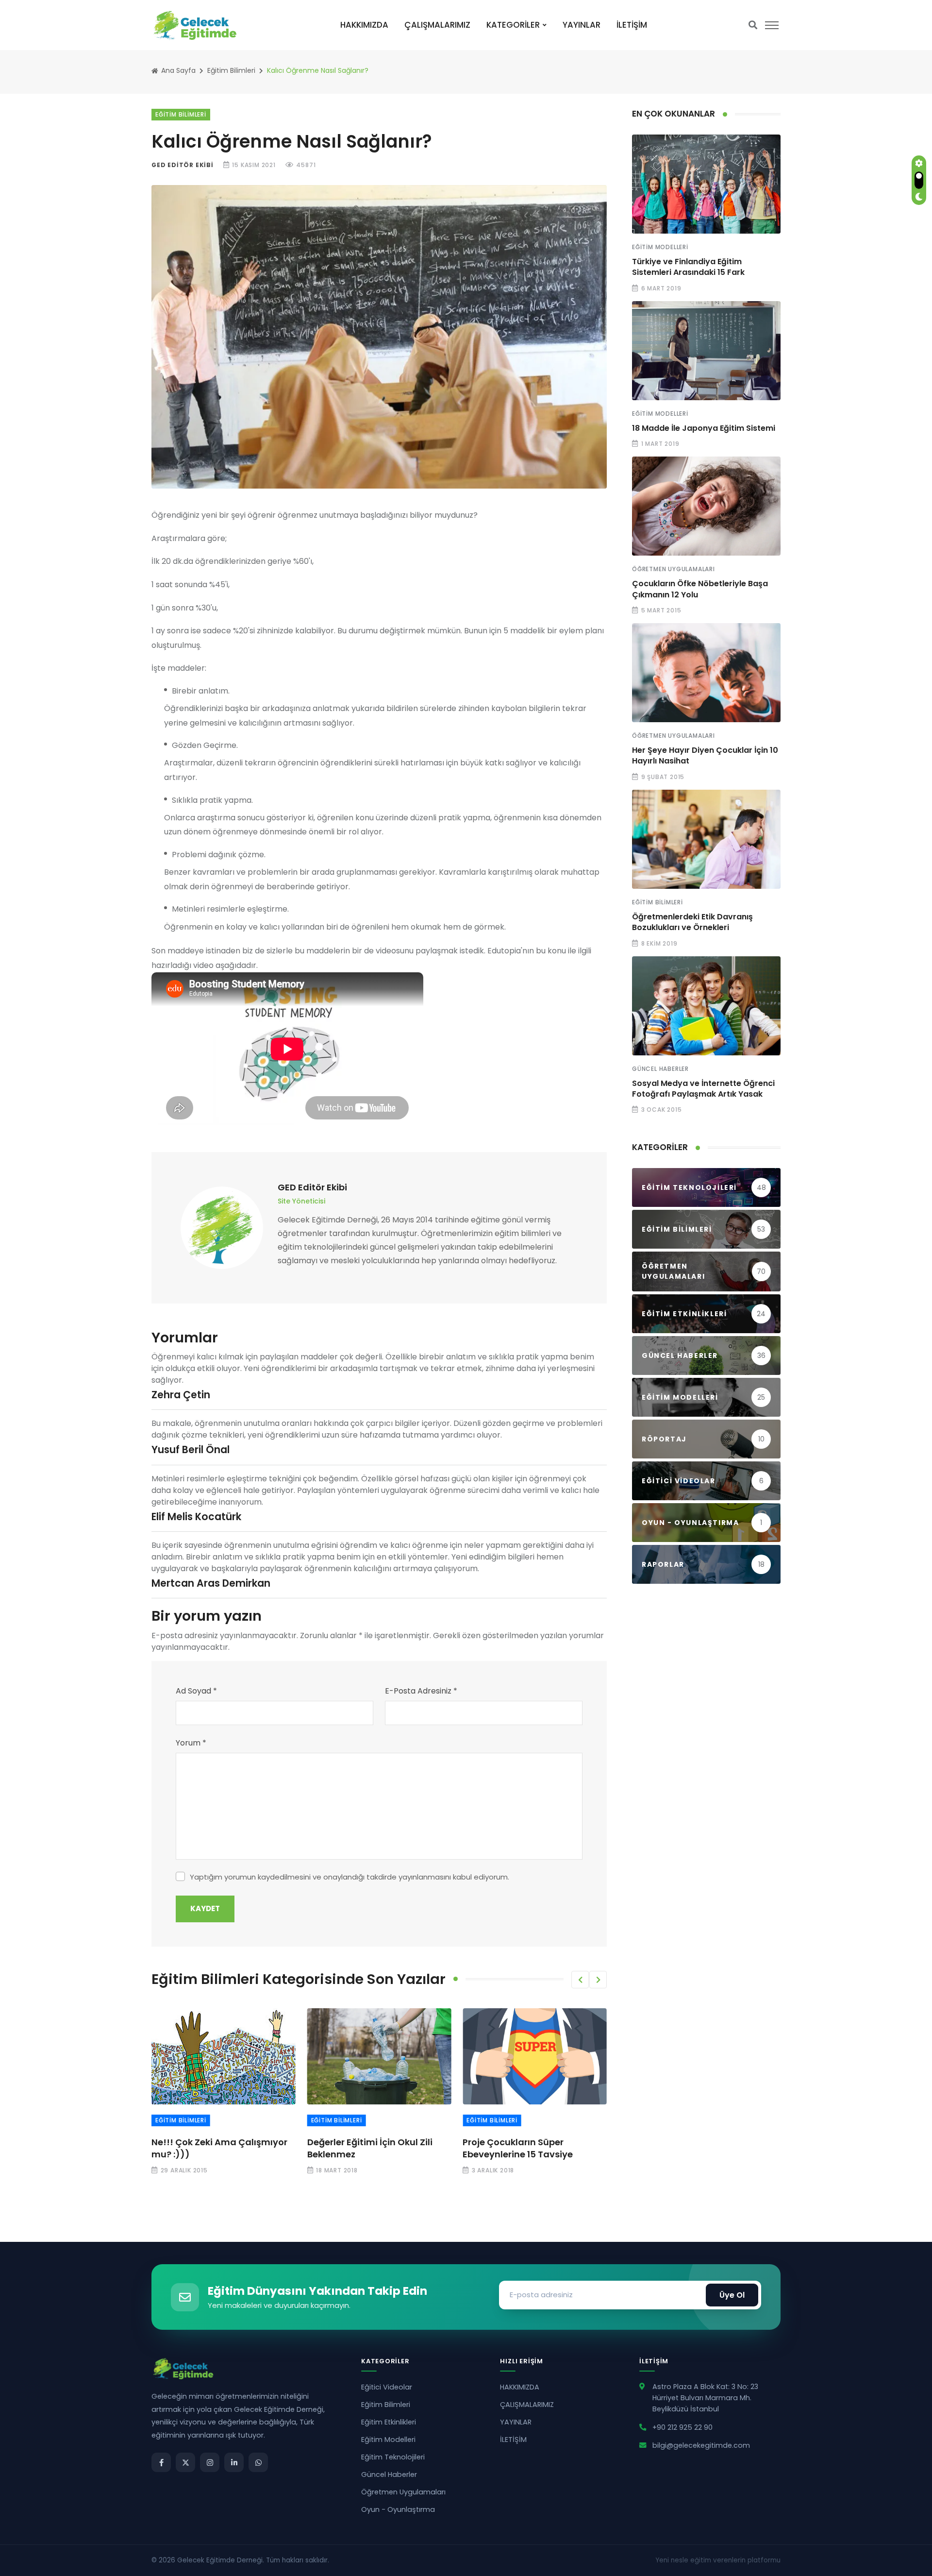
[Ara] (753, 25)
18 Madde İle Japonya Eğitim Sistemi (704, 428)
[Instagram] (210, 2462)
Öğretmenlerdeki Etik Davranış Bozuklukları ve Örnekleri (692, 922)
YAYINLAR (582, 25)
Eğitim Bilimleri (231, 70)
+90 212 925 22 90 (682, 2427)
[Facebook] (161, 2462)
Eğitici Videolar (387, 2387)
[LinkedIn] (234, 2462)
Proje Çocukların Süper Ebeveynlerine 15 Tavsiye (518, 2148)
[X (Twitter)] (185, 2462)
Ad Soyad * (196, 1691)
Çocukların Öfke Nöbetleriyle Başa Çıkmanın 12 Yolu (700, 589)
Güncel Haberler (660, 1069)
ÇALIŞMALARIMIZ (437, 25)
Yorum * (191, 1743)
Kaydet (205, 1908)
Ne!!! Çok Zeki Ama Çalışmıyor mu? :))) (219, 2148)
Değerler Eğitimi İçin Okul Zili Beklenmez (370, 2148)
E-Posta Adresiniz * (421, 1691)
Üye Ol (732, 2295)
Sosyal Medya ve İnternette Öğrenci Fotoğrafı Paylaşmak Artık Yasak (703, 1089)
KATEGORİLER (513, 25)
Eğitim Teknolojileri (393, 2457)
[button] (580, 1980)
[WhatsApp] (258, 2462)
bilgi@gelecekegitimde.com (701, 2445)
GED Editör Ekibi (183, 165)
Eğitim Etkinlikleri (389, 2422)
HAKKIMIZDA (364, 25)
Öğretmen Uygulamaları (674, 569)
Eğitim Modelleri (660, 247)
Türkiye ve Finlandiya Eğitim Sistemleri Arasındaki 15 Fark (688, 267)
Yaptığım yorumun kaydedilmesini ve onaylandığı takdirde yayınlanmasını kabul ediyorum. (349, 1877)
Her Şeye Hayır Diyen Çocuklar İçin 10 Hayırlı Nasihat (705, 755)
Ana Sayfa (177, 70)
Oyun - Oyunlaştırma (398, 2509)
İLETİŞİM (632, 25)
